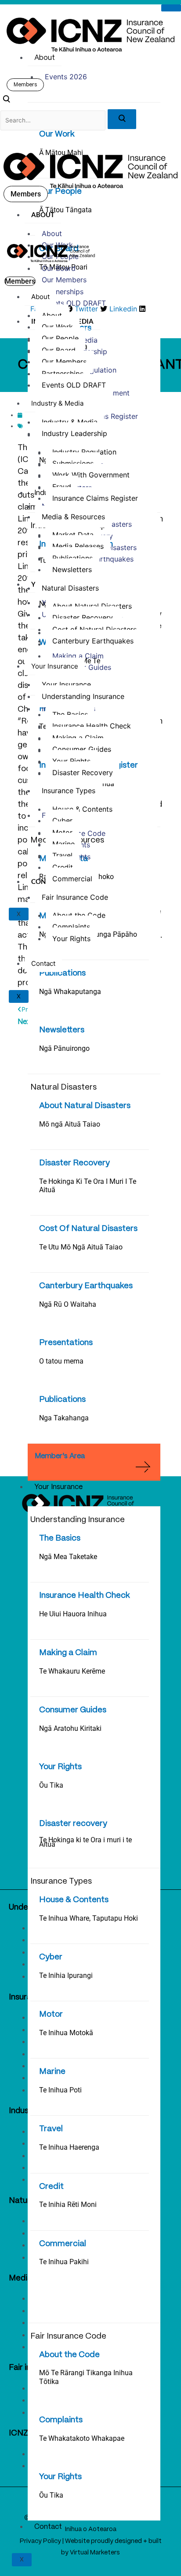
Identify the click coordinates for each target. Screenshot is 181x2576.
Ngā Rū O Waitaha (68, 1304)
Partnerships (63, 292)
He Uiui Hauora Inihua (73, 1614)
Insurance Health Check (85, 1596)
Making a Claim (68, 1653)
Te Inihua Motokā (66, 2033)
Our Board (59, 268)
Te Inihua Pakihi (64, 2262)
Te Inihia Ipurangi (66, 1975)
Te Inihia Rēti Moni (68, 2205)
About (45, 58)
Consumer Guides (73, 1710)
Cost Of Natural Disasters (88, 1229)
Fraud (62, 487)
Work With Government (91, 475)
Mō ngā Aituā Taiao (70, 1124)
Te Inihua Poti (60, 2090)
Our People (60, 192)
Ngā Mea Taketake (68, 1557)
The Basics (60, 1538)
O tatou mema (61, 1361)
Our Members (64, 280)
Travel (51, 2129)
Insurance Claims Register (95, 498)
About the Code (69, 2355)
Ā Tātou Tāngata (65, 210)
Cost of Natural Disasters (94, 629)
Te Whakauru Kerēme (72, 1671)
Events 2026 (66, 77)
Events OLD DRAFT (74, 303)
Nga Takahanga (64, 1418)
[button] (6, 100)
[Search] (122, 119)
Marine (52, 2072)
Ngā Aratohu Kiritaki (70, 1728)
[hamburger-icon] (171, 8)
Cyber (51, 1957)
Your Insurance (58, 1487)
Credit (51, 2187)
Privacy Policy (40, 2541)
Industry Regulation (84, 452)
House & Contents (74, 1900)
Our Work (57, 134)
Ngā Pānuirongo (64, 1048)
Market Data (73, 535)
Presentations (66, 1343)
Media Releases (78, 546)
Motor (51, 2014)
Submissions (73, 463)
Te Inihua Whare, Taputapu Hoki (89, 1918)
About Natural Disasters (85, 1106)
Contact (48, 2527)
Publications (62, 973)
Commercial (63, 2244)
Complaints (61, 2420)
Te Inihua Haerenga (69, 2147)
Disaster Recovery (74, 1163)
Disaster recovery (73, 1824)
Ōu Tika (51, 1785)
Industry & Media (57, 403)
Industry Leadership (74, 433)
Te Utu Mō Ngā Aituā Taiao (81, 1247)
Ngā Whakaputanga (70, 992)
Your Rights (60, 1767)
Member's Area (60, 1456)
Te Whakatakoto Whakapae (82, 2438)
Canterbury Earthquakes (86, 1286)
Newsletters (62, 1030)
